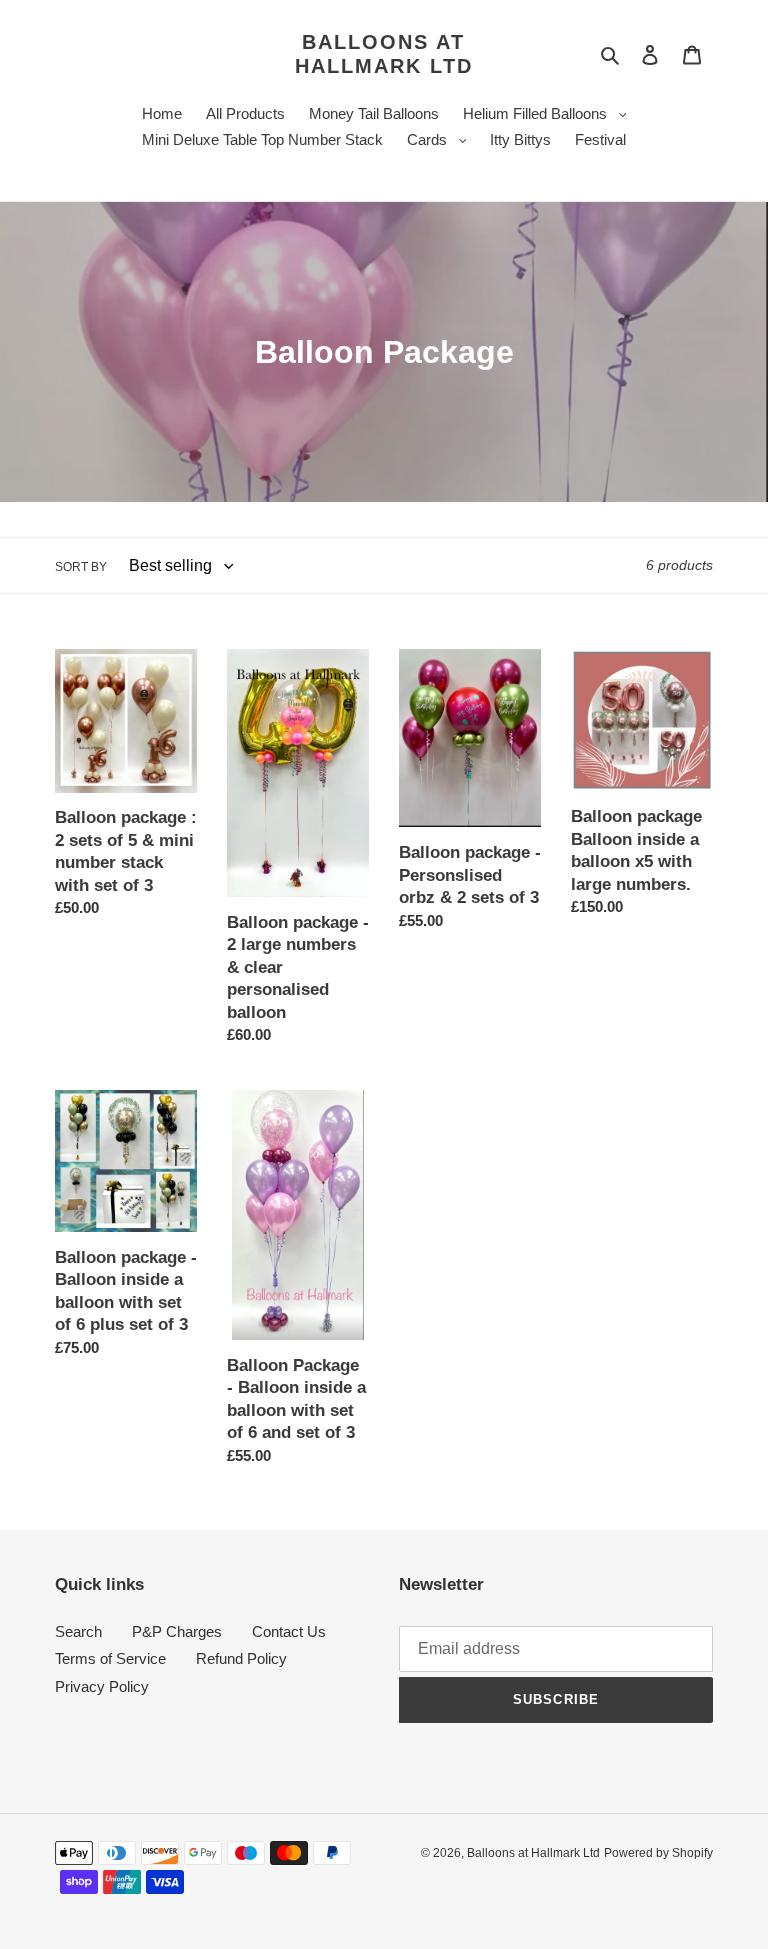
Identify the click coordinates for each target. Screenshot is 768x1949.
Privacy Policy (102, 1686)
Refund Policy (241, 1658)
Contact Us (289, 1631)
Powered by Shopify (658, 1853)
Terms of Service (110, 1658)
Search (78, 1631)
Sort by (81, 567)
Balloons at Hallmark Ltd (384, 54)
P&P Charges (177, 1631)
